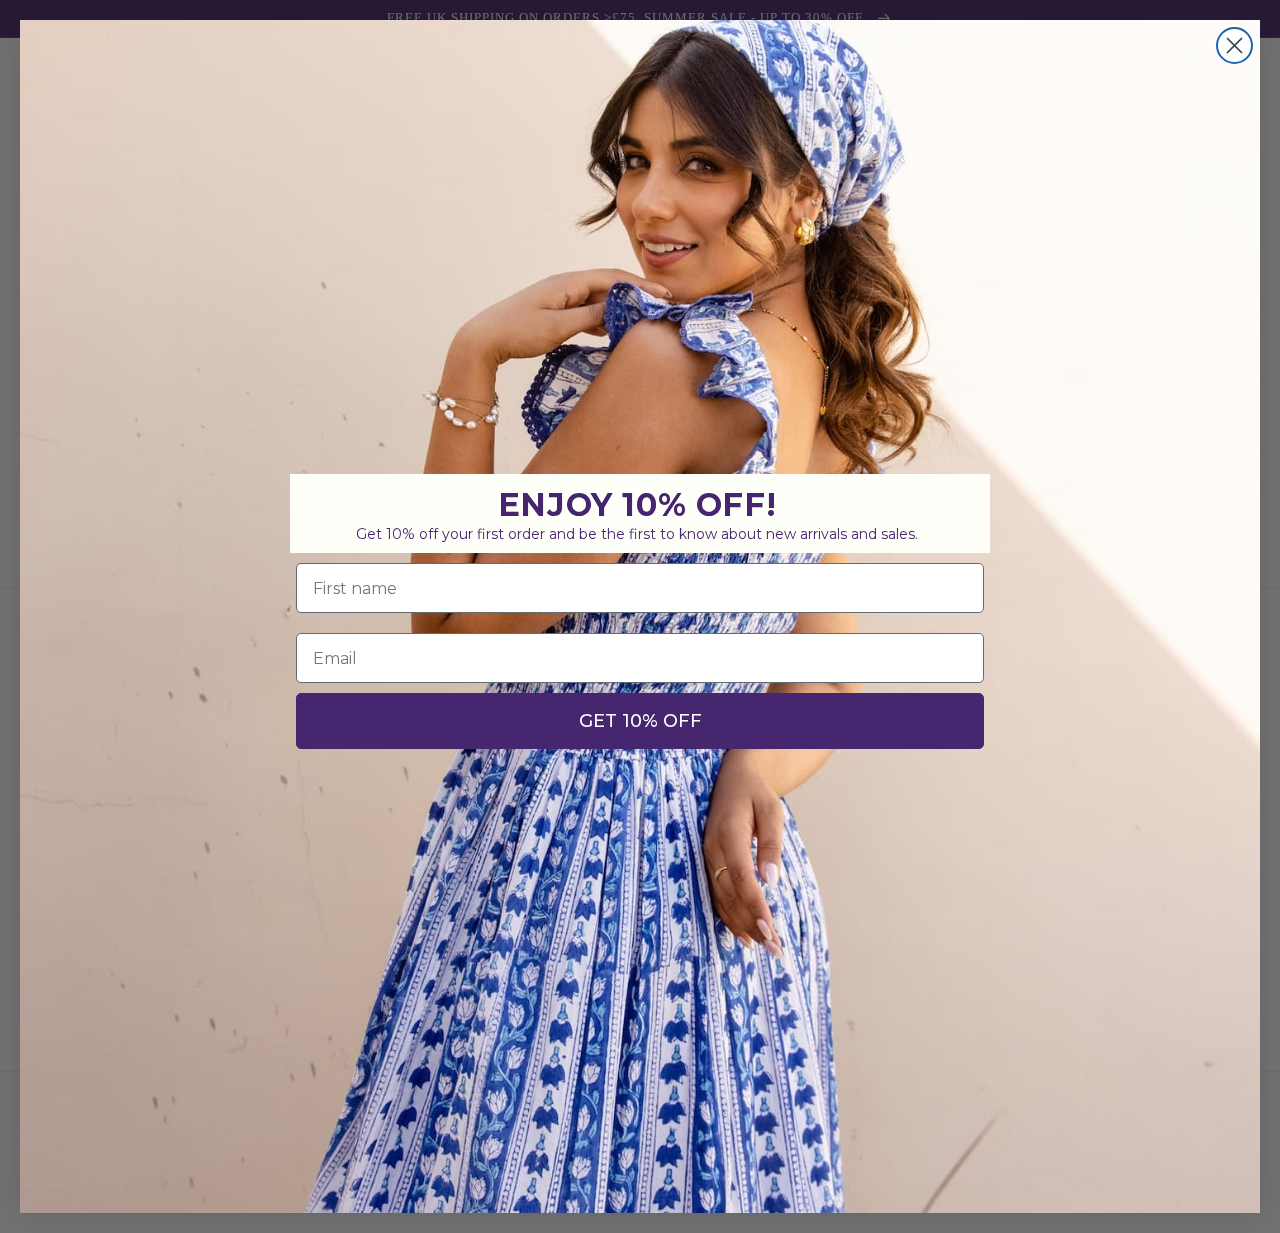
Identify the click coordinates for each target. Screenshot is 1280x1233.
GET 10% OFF (640, 721)
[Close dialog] (1234, 45)
